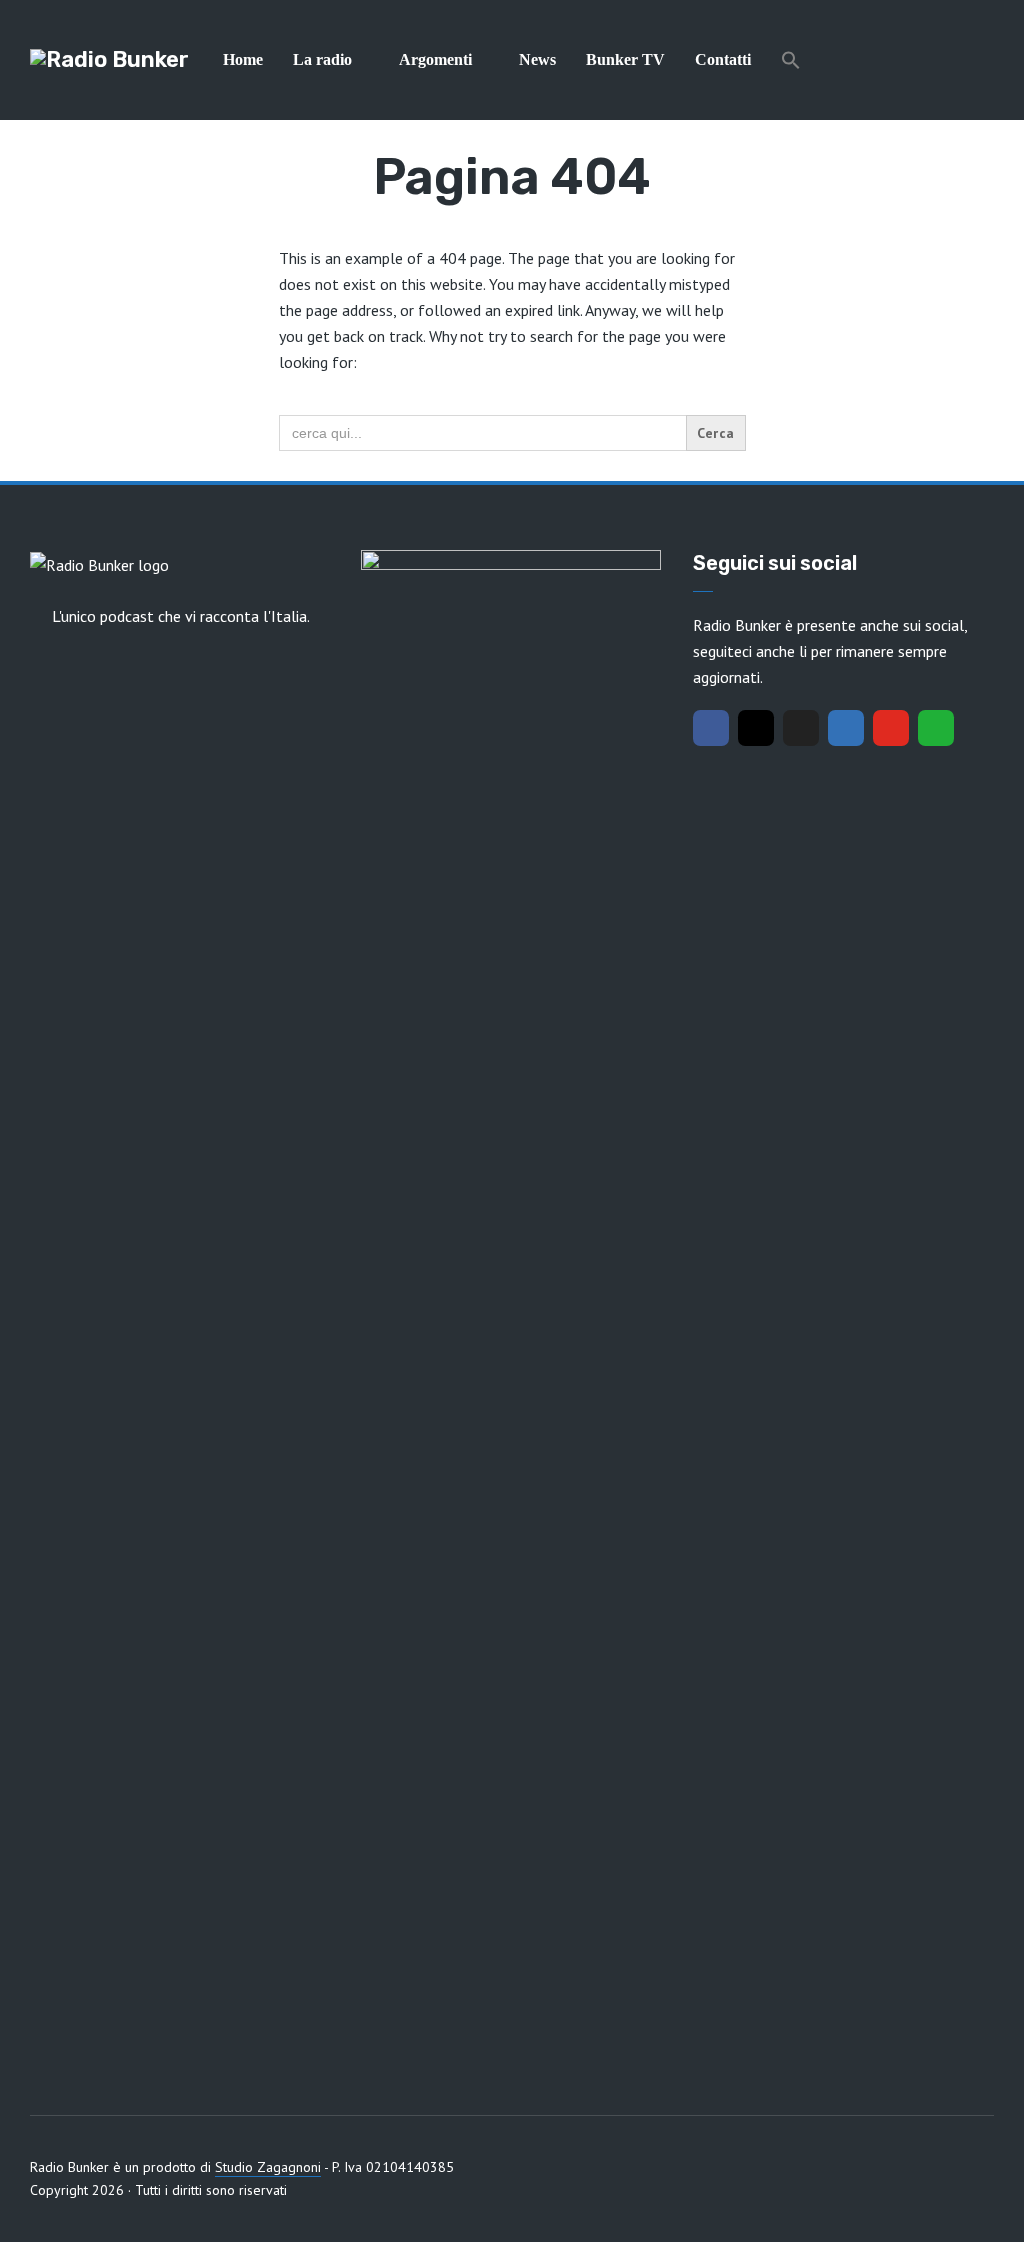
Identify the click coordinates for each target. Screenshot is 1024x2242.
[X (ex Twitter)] (801, 728)
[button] (791, 60)
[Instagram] (756, 728)
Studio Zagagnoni (268, 2167)
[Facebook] (711, 728)
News (537, 59)
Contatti (723, 59)
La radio (322, 59)
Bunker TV (625, 59)
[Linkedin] (846, 728)
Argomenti (435, 59)
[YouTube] (891, 728)
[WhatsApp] (936, 728)
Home (243, 59)
